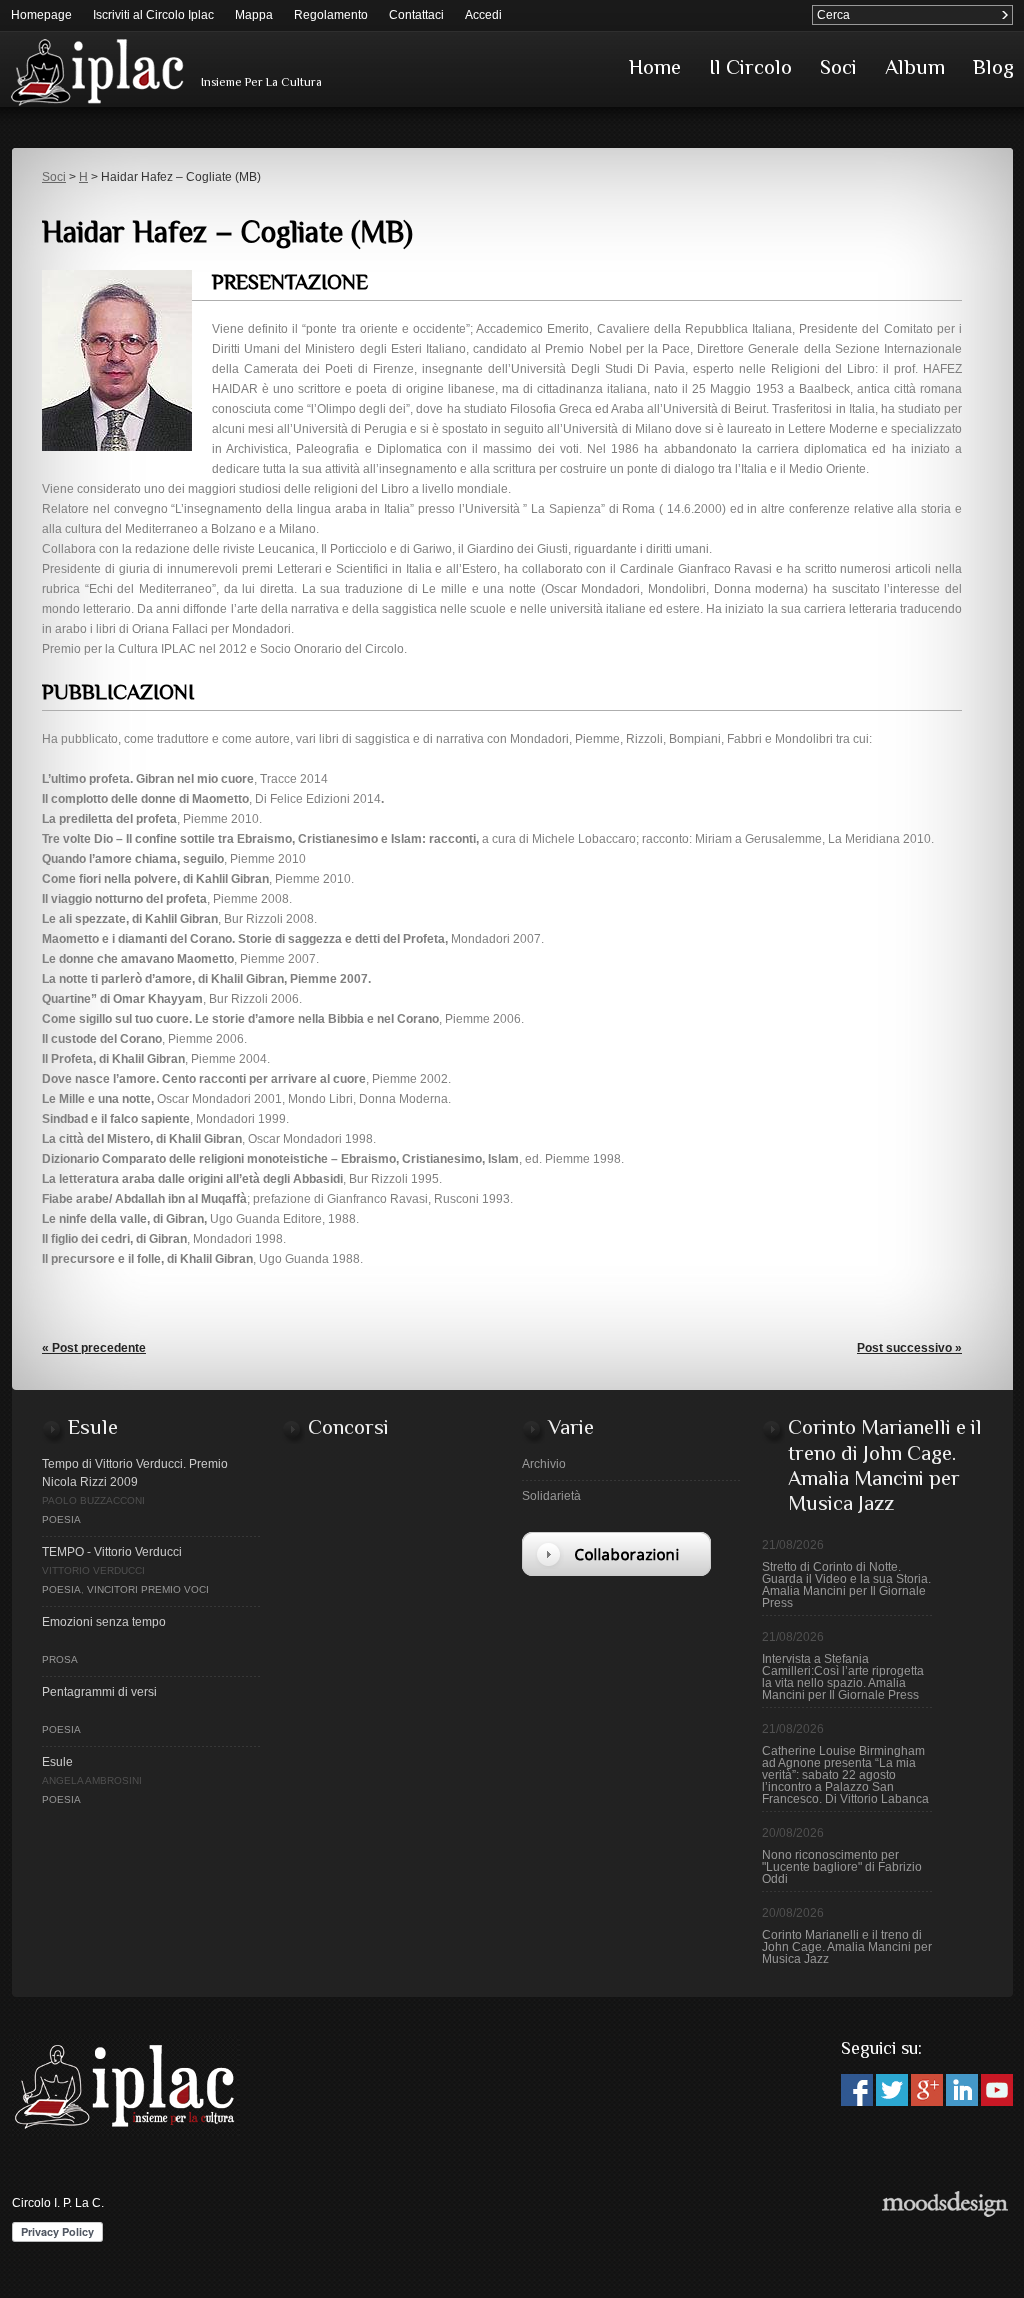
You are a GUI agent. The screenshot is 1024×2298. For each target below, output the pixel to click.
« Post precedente (94, 1348)
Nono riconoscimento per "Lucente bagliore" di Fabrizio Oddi (842, 1867)
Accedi (483, 15)
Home (655, 67)
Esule (57, 1762)
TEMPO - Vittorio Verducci (112, 1552)
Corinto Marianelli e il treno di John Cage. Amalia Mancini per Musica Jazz (847, 1947)
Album (915, 67)
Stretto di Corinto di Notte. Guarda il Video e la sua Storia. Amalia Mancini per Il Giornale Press (846, 1585)
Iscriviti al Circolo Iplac (153, 15)
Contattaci (416, 15)
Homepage (41, 15)
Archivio (544, 1464)
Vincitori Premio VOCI (148, 1589)
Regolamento (331, 15)
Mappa (254, 15)
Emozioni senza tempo (104, 1622)
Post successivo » (909, 1348)
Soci (838, 67)
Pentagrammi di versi (99, 1692)
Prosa (60, 1659)
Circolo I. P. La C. (58, 2203)
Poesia (61, 1519)
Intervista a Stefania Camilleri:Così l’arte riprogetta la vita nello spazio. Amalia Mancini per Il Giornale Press (843, 1677)
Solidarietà (551, 1496)
